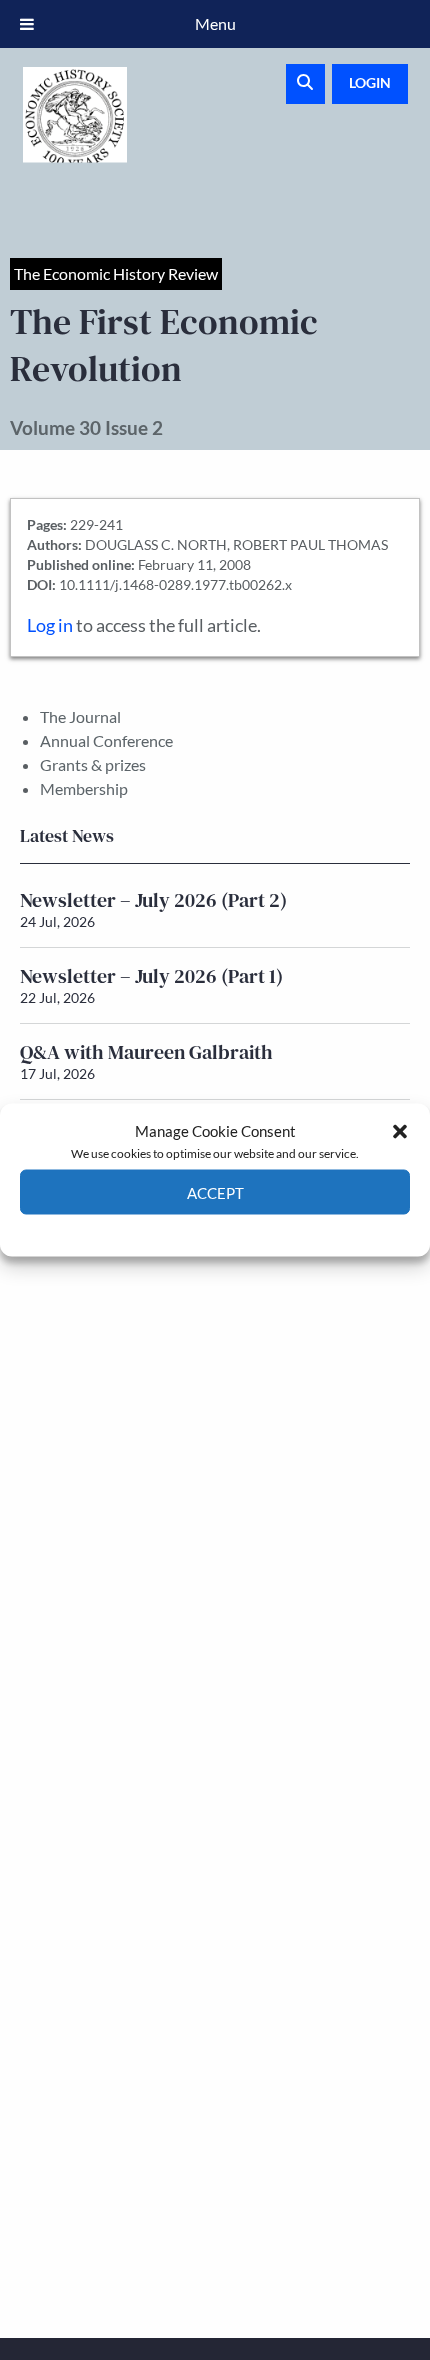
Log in (50, 625)
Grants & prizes (93, 764)
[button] (400, 1131)
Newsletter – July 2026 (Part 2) (153, 900)
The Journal (80, 716)
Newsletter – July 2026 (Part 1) (151, 976)
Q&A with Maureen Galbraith (146, 1052)
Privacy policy (250, 1229)
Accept (215, 1192)
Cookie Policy (168, 1229)
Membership (84, 788)
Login (370, 82)
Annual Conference (106, 740)
